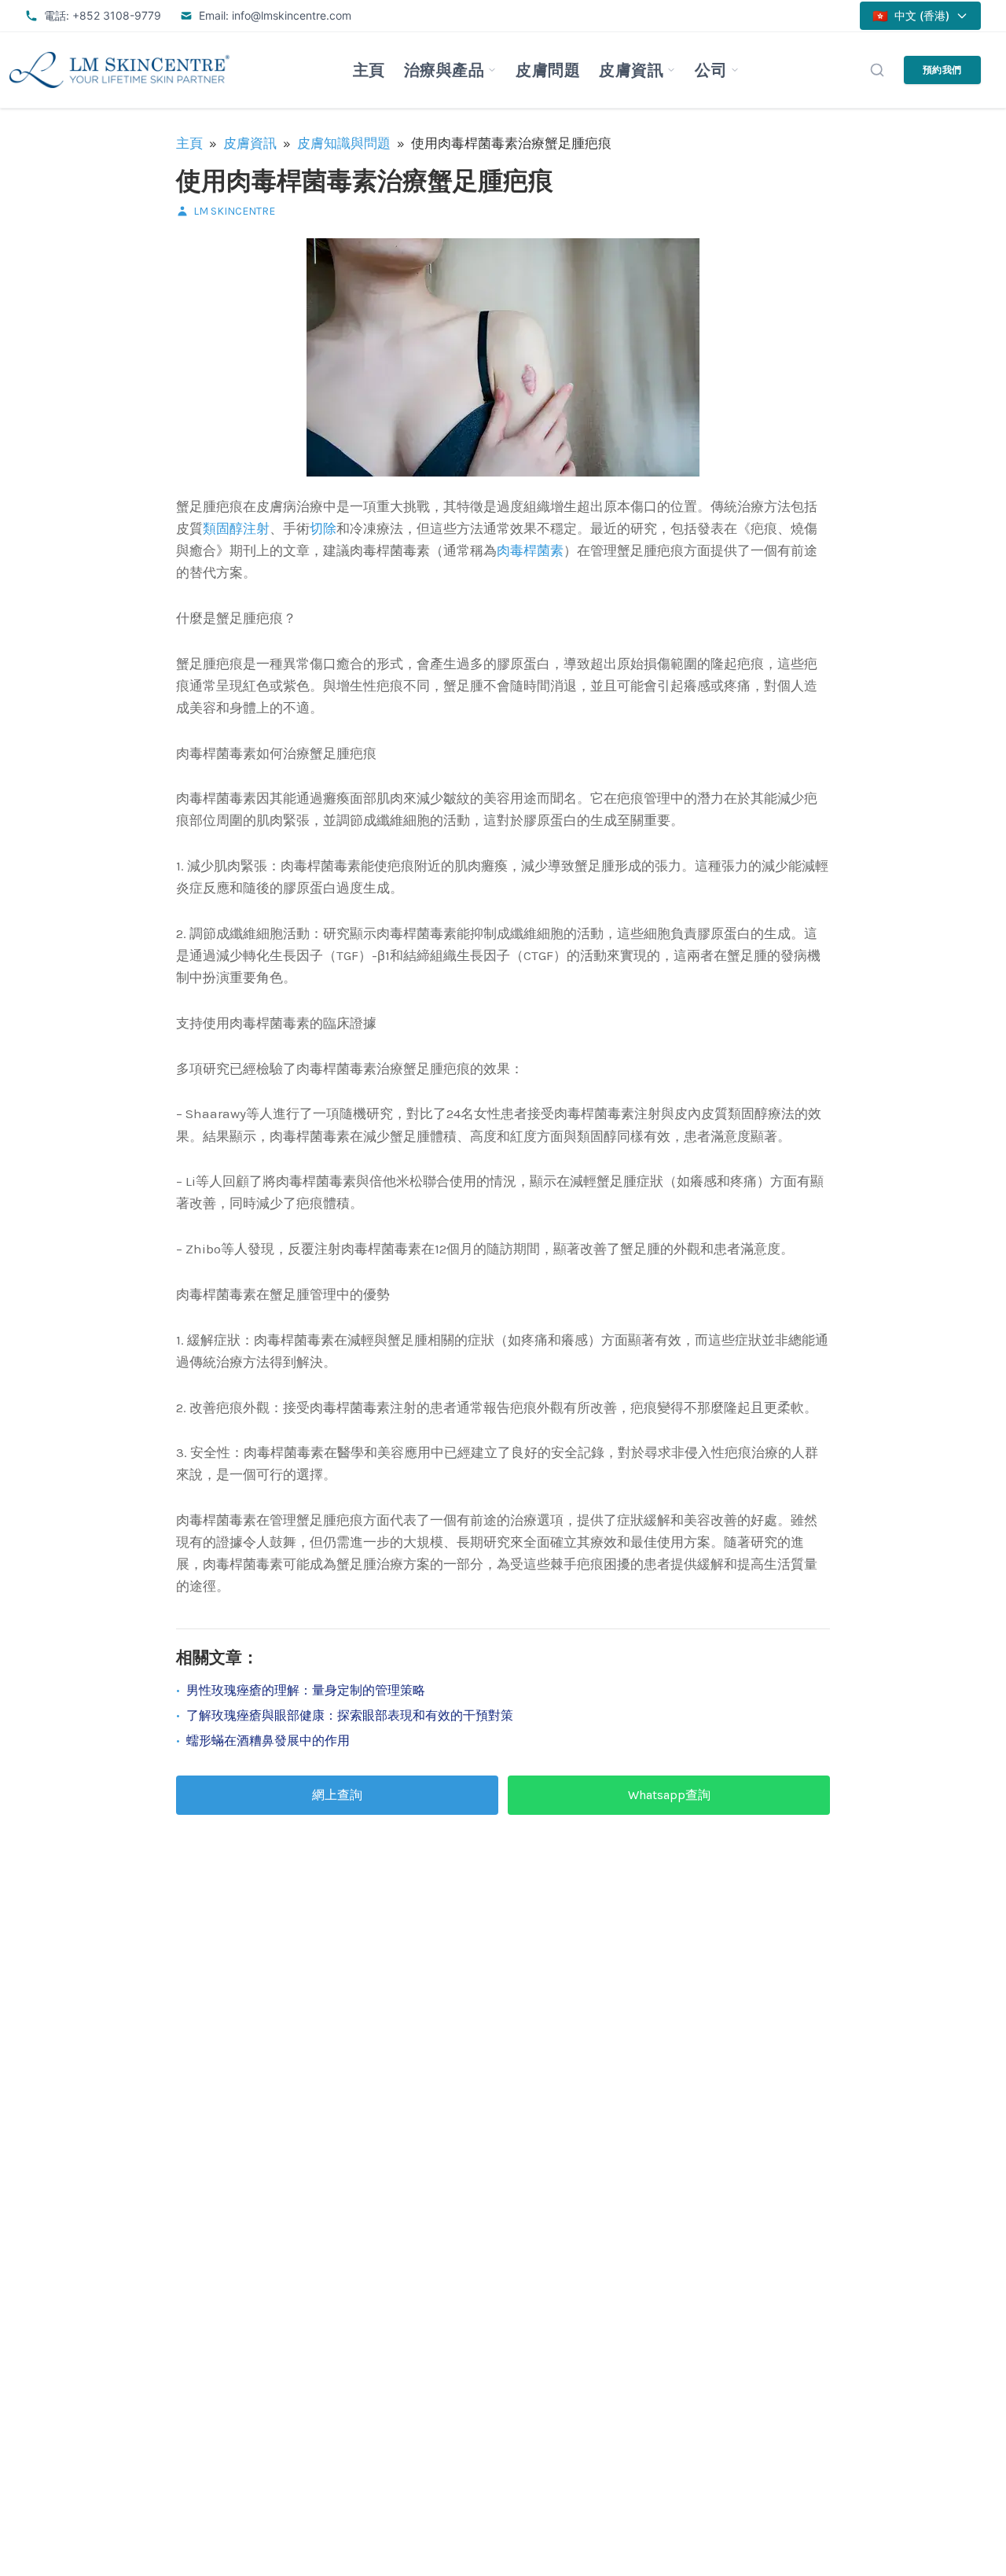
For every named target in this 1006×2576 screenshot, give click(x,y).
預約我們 (942, 70)
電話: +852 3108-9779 (103, 15)
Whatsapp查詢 (669, 1795)
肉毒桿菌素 (530, 550)
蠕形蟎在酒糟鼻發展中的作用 (268, 1741)
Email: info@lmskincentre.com (275, 15)
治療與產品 (444, 70)
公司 (711, 70)
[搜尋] (877, 70)
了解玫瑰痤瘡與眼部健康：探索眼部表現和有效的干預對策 (350, 1715)
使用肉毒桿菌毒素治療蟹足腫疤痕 (365, 181)
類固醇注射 (236, 528)
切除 (323, 528)
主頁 (369, 70)
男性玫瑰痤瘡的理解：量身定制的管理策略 (306, 1690)
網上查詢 (337, 1795)
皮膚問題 (548, 70)
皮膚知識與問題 (344, 143)
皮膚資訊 (631, 70)
